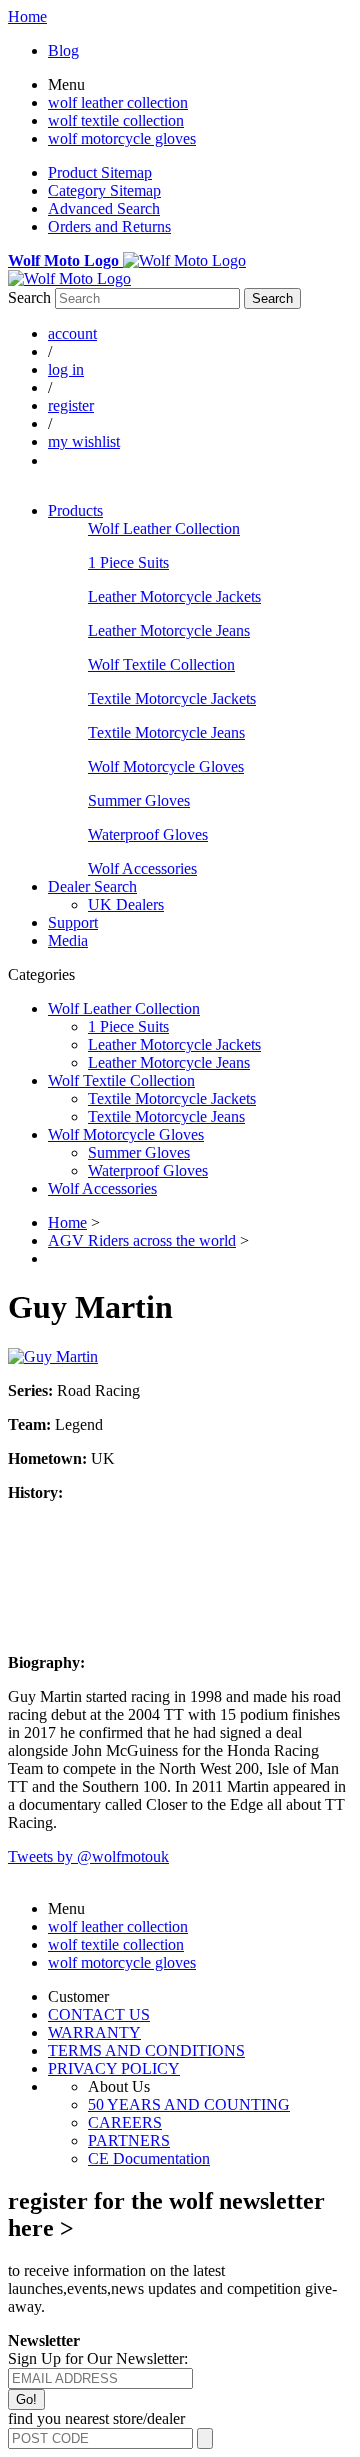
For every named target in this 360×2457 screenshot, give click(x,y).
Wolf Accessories (142, 868)
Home (27, 16)
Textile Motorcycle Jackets (172, 698)
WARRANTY (94, 2032)
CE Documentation (149, 2158)
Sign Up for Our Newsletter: (98, 2358)
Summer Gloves (139, 800)
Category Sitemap (104, 190)
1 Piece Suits (128, 562)
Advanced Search (104, 208)
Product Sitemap (100, 172)
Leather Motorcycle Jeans (169, 630)
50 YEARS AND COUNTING (189, 2104)
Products (75, 510)
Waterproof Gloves (148, 834)
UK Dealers (126, 904)
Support (73, 922)
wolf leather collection (118, 102)
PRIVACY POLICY (114, 2068)
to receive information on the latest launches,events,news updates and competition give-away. (172, 2288)
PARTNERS (129, 2140)
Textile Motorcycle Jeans (166, 732)
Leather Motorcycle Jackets (174, 596)
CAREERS (125, 2122)
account (72, 333)
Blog (63, 50)
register (71, 405)
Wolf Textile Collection (161, 664)
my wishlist (84, 441)
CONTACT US (99, 2014)
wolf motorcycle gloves (122, 138)
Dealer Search (92, 886)
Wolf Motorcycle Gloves (166, 766)
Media (68, 940)
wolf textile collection (116, 120)
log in (66, 369)
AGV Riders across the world (142, 1240)
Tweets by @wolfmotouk (88, 1856)
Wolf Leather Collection (164, 528)
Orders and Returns (109, 226)
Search (29, 297)
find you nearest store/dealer (96, 2418)
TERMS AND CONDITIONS (146, 2050)
